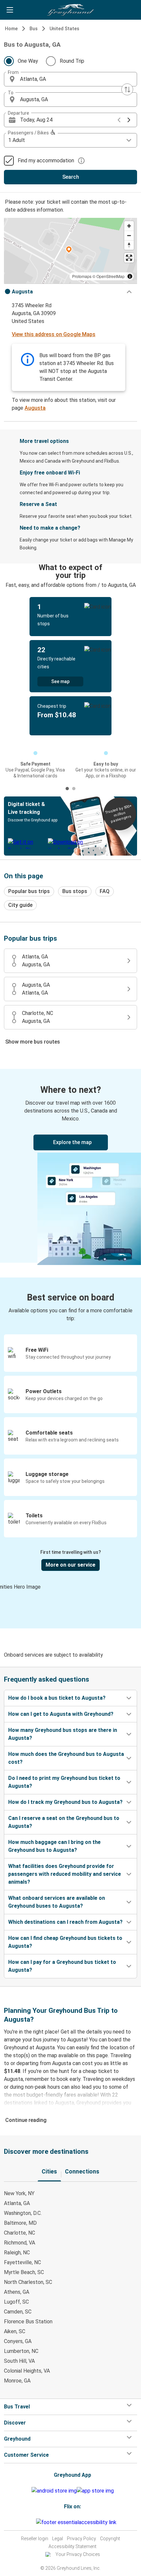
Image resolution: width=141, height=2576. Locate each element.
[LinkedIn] (33, 2522)
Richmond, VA (20, 2243)
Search (71, 177)
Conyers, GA (18, 2341)
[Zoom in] (129, 226)
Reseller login (35, 2539)
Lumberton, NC (21, 2351)
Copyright (110, 2539)
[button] (70, 79)
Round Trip (72, 61)
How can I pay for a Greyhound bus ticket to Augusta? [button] (62, 1966)
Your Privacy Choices (78, 2554)
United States (64, 29)
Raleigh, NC (17, 2253)
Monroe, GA (17, 2381)
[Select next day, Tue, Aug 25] (129, 120)
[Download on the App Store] (95, 2491)
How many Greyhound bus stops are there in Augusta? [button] (63, 1734)
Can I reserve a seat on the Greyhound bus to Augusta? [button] (64, 1822)
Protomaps (82, 276)
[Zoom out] (129, 235)
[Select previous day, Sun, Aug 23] (119, 120)
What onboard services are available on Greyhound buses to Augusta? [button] (57, 1902)
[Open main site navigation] (10, 10)
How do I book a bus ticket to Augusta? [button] (57, 1698)
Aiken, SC (15, 2331)
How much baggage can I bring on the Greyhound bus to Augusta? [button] (54, 1846)
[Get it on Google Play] (54, 2491)
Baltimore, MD (20, 2223)
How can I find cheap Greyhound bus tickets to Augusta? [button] (65, 1942)
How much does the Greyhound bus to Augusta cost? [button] (66, 1758)
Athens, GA (17, 2292)
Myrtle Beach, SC (24, 2272)
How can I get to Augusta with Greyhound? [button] (61, 1714)
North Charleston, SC (28, 2282)
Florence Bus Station (28, 2322)
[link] (70, 1166)
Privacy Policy (81, 2539)
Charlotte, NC (20, 2233)
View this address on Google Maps (54, 334)
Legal (58, 2539)
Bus (34, 29)
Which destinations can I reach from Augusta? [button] (65, 1922)
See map (60, 681)
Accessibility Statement (72, 2546)
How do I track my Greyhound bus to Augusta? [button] (65, 1802)
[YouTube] (31, 2522)
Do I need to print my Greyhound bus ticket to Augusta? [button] (64, 1782)
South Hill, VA (19, 2361)
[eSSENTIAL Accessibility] (78, 2522)
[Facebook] (27, 2522)
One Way (28, 61)
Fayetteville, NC (22, 2262)
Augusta (35, 408)
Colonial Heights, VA (27, 2371)
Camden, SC (18, 2312)
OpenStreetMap (111, 276)
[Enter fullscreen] (129, 258)
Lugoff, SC (16, 2302)
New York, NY (19, 2193)
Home (11, 29)
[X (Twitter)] (35, 2522)
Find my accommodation (46, 161)
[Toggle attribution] (130, 276)
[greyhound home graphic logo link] (70, 10)
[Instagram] (29, 2522)
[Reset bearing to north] (129, 245)
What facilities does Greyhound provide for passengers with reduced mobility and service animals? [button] (65, 1874)
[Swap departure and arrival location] (127, 89)
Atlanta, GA (17, 2203)
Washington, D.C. (23, 2213)
